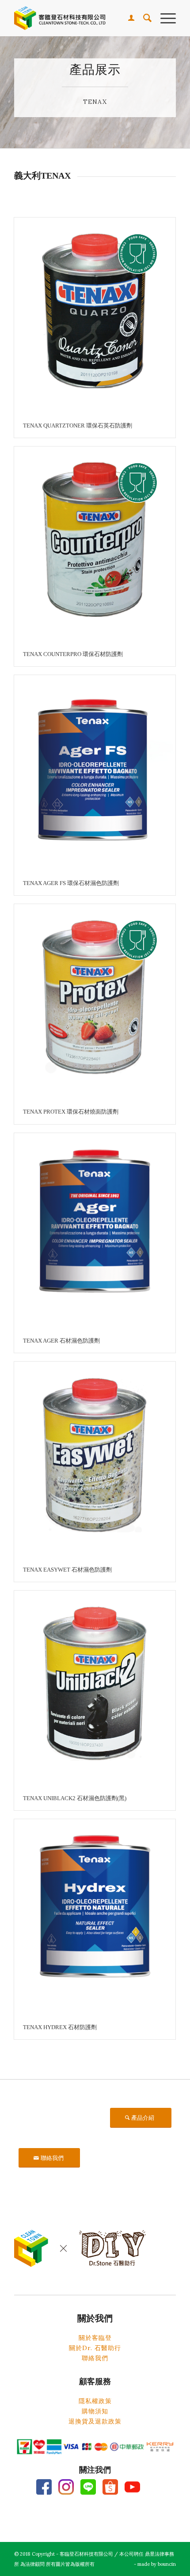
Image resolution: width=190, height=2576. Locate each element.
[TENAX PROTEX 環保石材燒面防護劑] (95, 1002)
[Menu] (164, 18)
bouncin (167, 2564)
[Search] (143, 18)
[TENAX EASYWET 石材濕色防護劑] (95, 1460)
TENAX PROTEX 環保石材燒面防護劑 (71, 1112)
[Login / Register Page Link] (127, 18)
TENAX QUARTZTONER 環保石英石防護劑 (78, 426)
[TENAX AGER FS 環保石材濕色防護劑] (95, 773)
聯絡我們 (95, 2358)
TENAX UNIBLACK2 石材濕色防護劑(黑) (75, 1798)
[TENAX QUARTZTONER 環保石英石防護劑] (95, 315)
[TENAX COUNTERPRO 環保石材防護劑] (95, 544)
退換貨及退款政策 (95, 2421)
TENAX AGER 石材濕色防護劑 (61, 1341)
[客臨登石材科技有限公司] (79, 18)
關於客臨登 (95, 2338)
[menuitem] (127, 18)
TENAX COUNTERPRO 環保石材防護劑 (73, 654)
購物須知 (95, 2411)
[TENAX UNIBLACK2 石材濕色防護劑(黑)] (95, 1689)
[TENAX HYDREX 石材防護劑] (95, 1917)
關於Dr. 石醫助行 (95, 2348)
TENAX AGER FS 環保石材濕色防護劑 (71, 883)
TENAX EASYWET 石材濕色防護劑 (67, 1570)
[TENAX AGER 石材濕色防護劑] (95, 1231)
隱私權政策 (95, 2401)
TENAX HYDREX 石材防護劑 (60, 2027)
